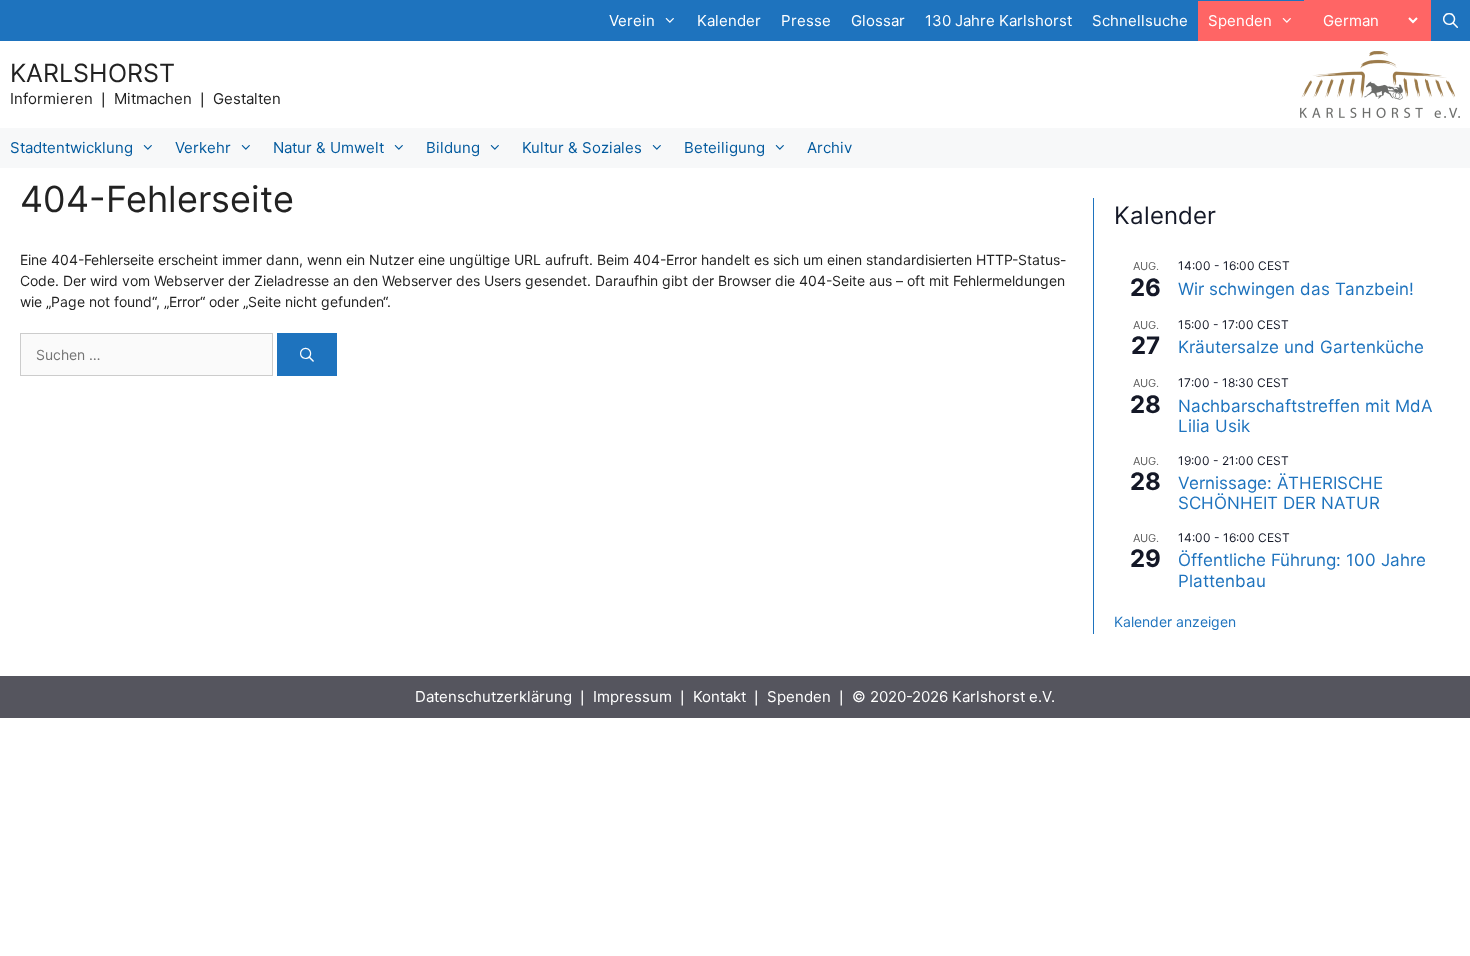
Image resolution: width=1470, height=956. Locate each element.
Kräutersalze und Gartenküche (1301, 347)
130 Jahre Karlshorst (998, 20)
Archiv (829, 147)
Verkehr (203, 147)
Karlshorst (92, 73)
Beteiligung (724, 147)
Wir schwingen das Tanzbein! (1296, 289)
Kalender (729, 20)
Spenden (799, 696)
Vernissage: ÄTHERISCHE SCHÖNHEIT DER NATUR (1280, 493)
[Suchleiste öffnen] (1450, 21)
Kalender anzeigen (1175, 621)
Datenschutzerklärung (493, 696)
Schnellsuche (1140, 20)
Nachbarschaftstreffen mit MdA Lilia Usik (1305, 416)
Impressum (632, 696)
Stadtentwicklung (71, 147)
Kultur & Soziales (582, 147)
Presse (806, 20)
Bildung (453, 147)
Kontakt (719, 696)
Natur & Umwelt (328, 147)
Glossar (878, 20)
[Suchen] (307, 354)
